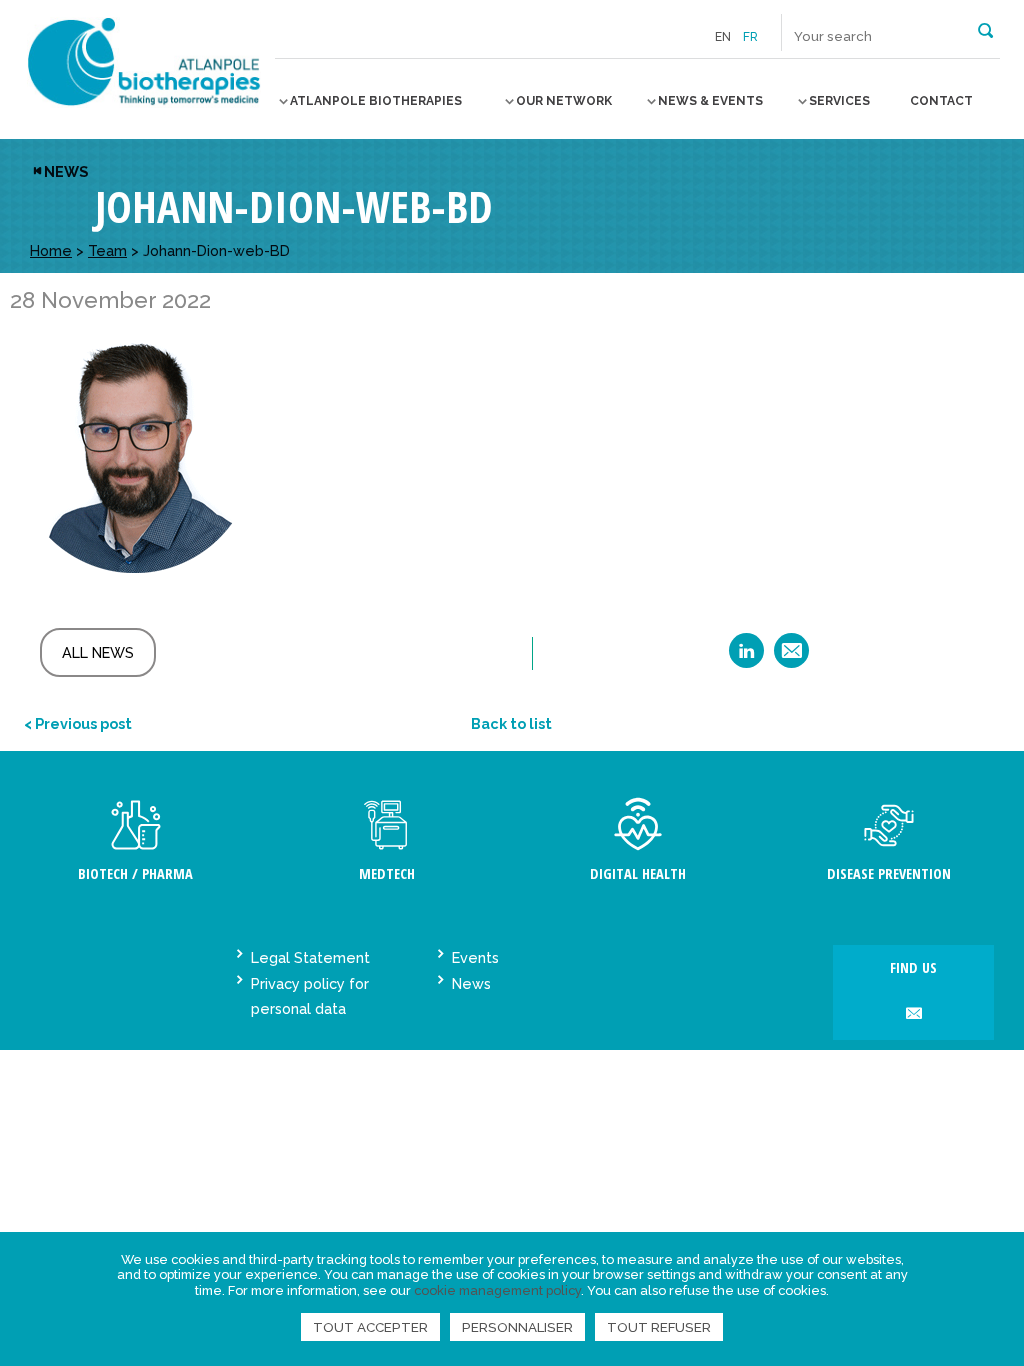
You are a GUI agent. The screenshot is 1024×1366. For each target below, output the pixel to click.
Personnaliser (517, 1327)
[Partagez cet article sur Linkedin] (746, 657)
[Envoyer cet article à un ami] (791, 657)
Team (107, 250)
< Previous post (78, 723)
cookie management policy (497, 1290)
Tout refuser (659, 1327)
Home (51, 250)
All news (98, 652)
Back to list (511, 723)
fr (750, 37)
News (66, 171)
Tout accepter (370, 1327)
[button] (985, 29)
